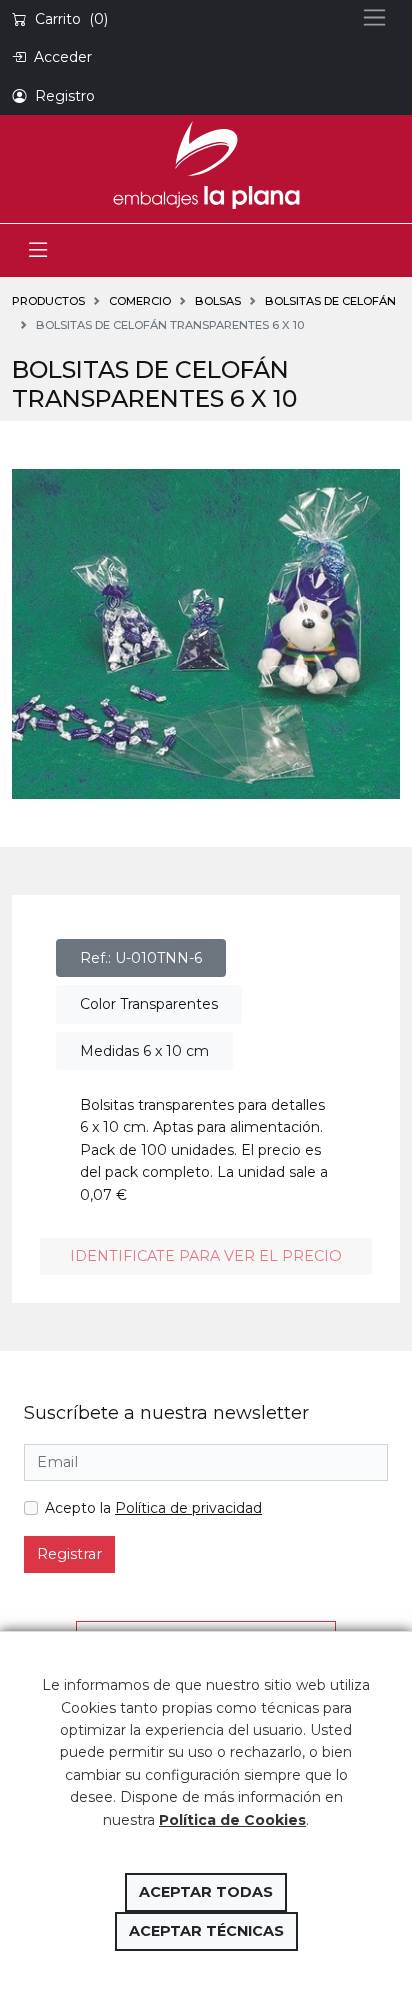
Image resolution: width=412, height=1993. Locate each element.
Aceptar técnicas (206, 1931)
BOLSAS (218, 301)
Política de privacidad (188, 1508)
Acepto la (153, 1508)
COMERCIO (140, 301)
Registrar (69, 1554)
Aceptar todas (206, 1892)
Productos (48, 301)
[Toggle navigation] (38, 250)
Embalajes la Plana (206, 165)
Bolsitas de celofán (330, 301)
